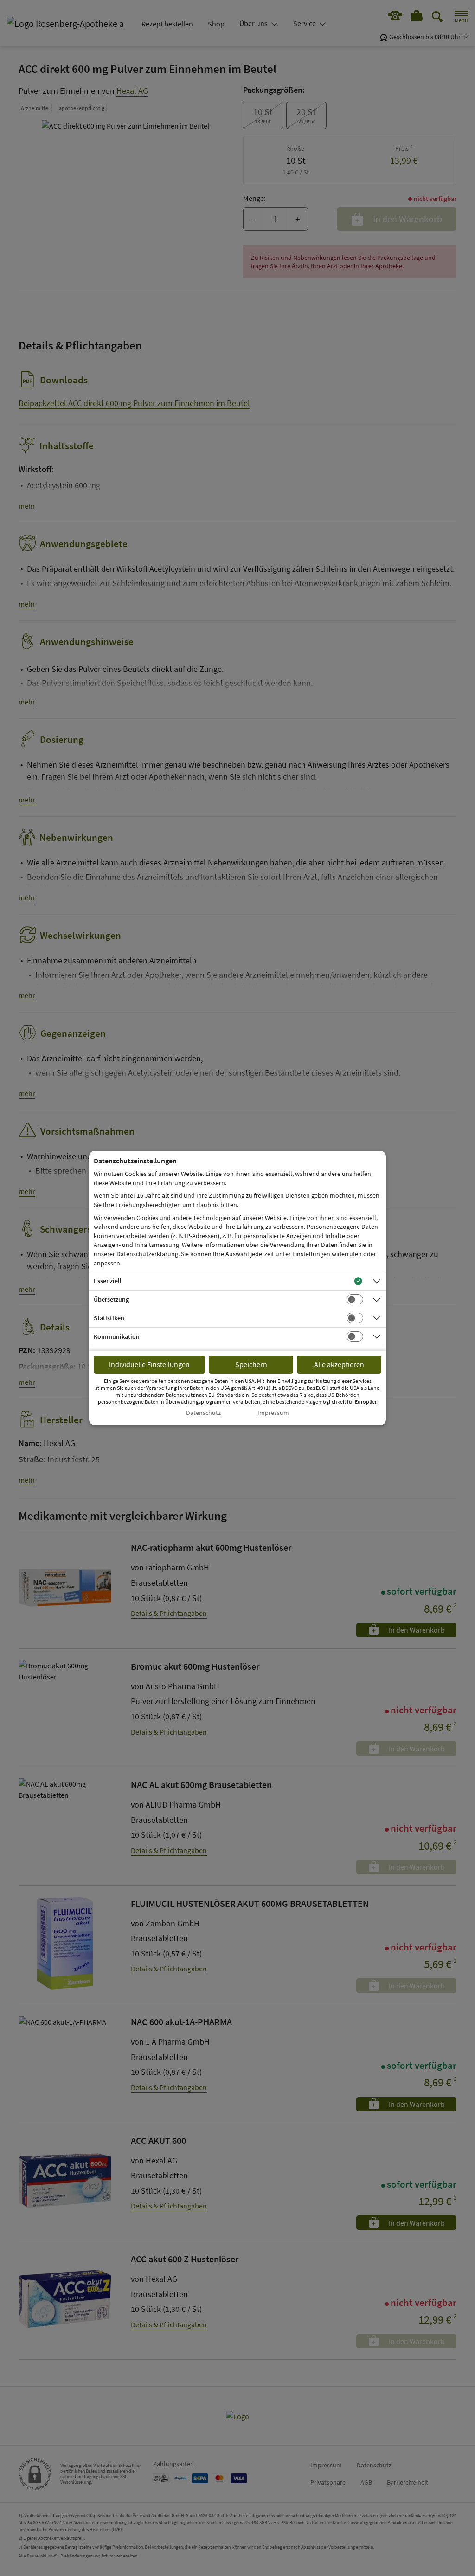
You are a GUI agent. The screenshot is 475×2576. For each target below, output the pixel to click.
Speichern (251, 1364)
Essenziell (108, 1281)
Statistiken (109, 1318)
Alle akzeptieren (339, 1364)
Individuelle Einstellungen (149, 1364)
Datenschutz (203, 1413)
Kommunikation (117, 1336)
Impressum (273, 1413)
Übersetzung (111, 1299)
